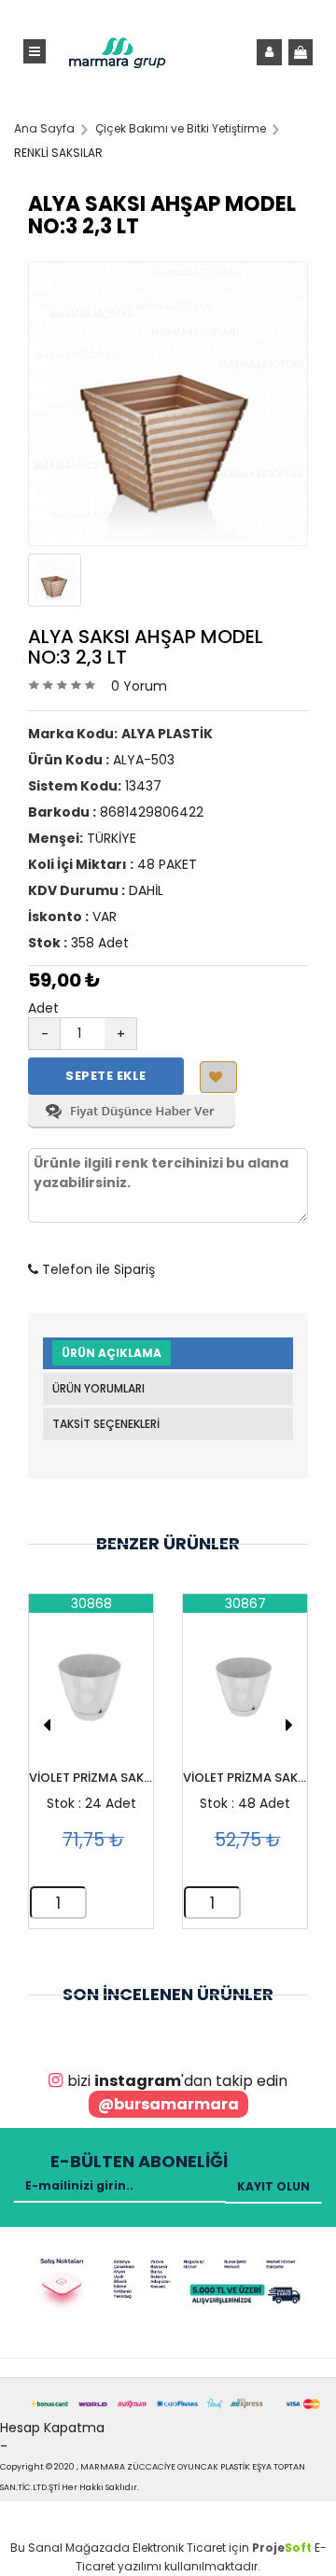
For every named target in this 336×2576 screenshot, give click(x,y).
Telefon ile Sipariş (97, 1269)
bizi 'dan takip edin (177, 2081)
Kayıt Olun (273, 2186)
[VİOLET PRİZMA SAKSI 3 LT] (91, 1692)
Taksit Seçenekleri (106, 1424)
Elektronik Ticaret (179, 2548)
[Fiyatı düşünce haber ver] (132, 1124)
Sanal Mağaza (70, 2548)
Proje (282, 2548)
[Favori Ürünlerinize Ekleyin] (218, 1077)
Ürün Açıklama (112, 1353)
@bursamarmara (168, 2104)
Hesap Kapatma (52, 2428)
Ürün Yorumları (98, 1388)
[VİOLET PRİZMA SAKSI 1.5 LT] (245, 1692)
